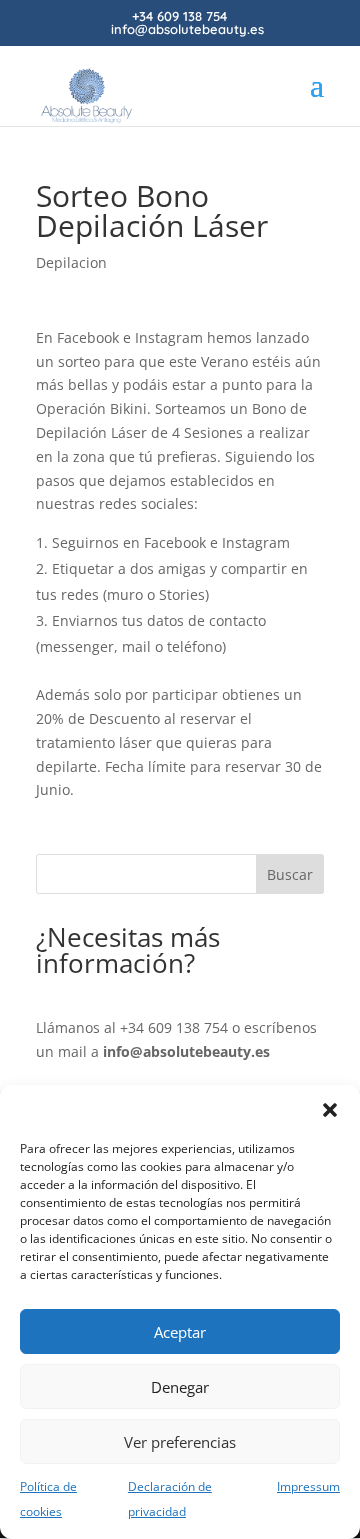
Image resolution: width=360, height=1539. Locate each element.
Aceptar (180, 1332)
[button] (330, 1110)
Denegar (180, 1387)
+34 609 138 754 (174, 1027)
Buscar (290, 874)
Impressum (308, 1486)
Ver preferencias (180, 1442)
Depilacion (71, 262)
